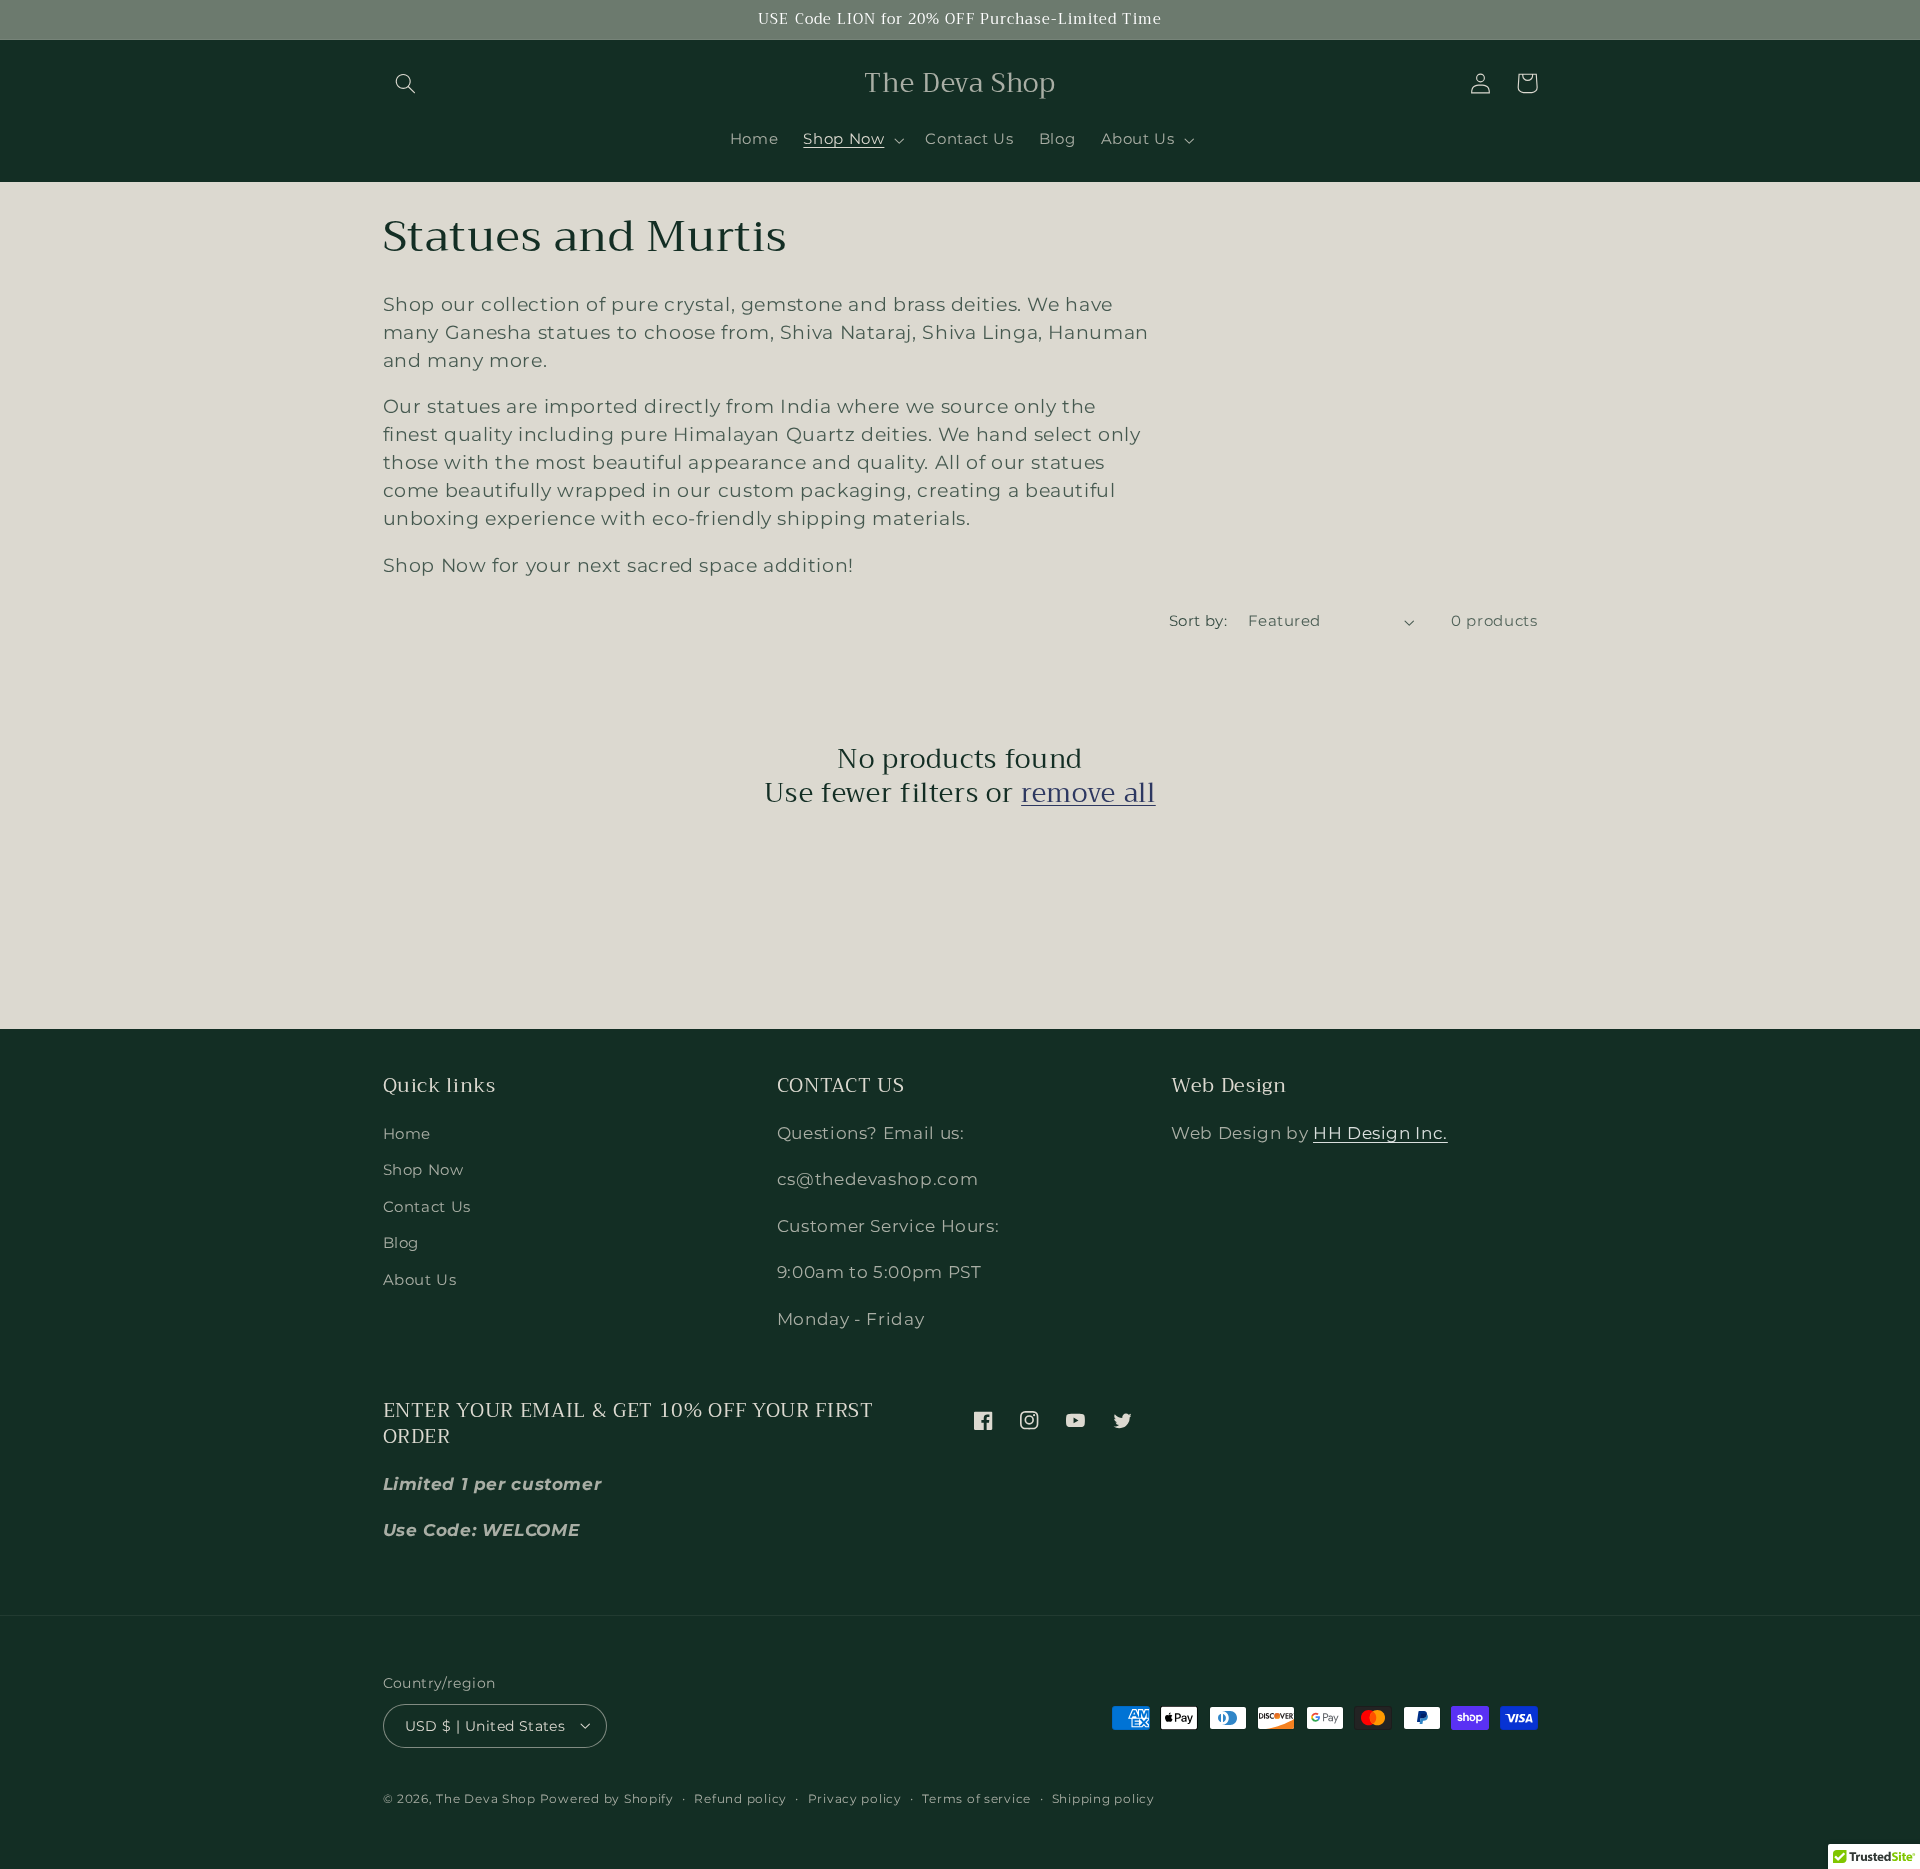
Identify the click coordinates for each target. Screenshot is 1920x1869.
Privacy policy (855, 1798)
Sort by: (1198, 621)
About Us (420, 1280)
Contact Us (427, 1207)
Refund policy (740, 1798)
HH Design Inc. (1380, 1133)
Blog (401, 1244)
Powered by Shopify (607, 1798)
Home (407, 1134)
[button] (406, 83)
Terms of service (976, 1798)
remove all (1088, 794)
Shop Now (423, 1171)
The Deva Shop (486, 1798)
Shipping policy (1103, 1798)
